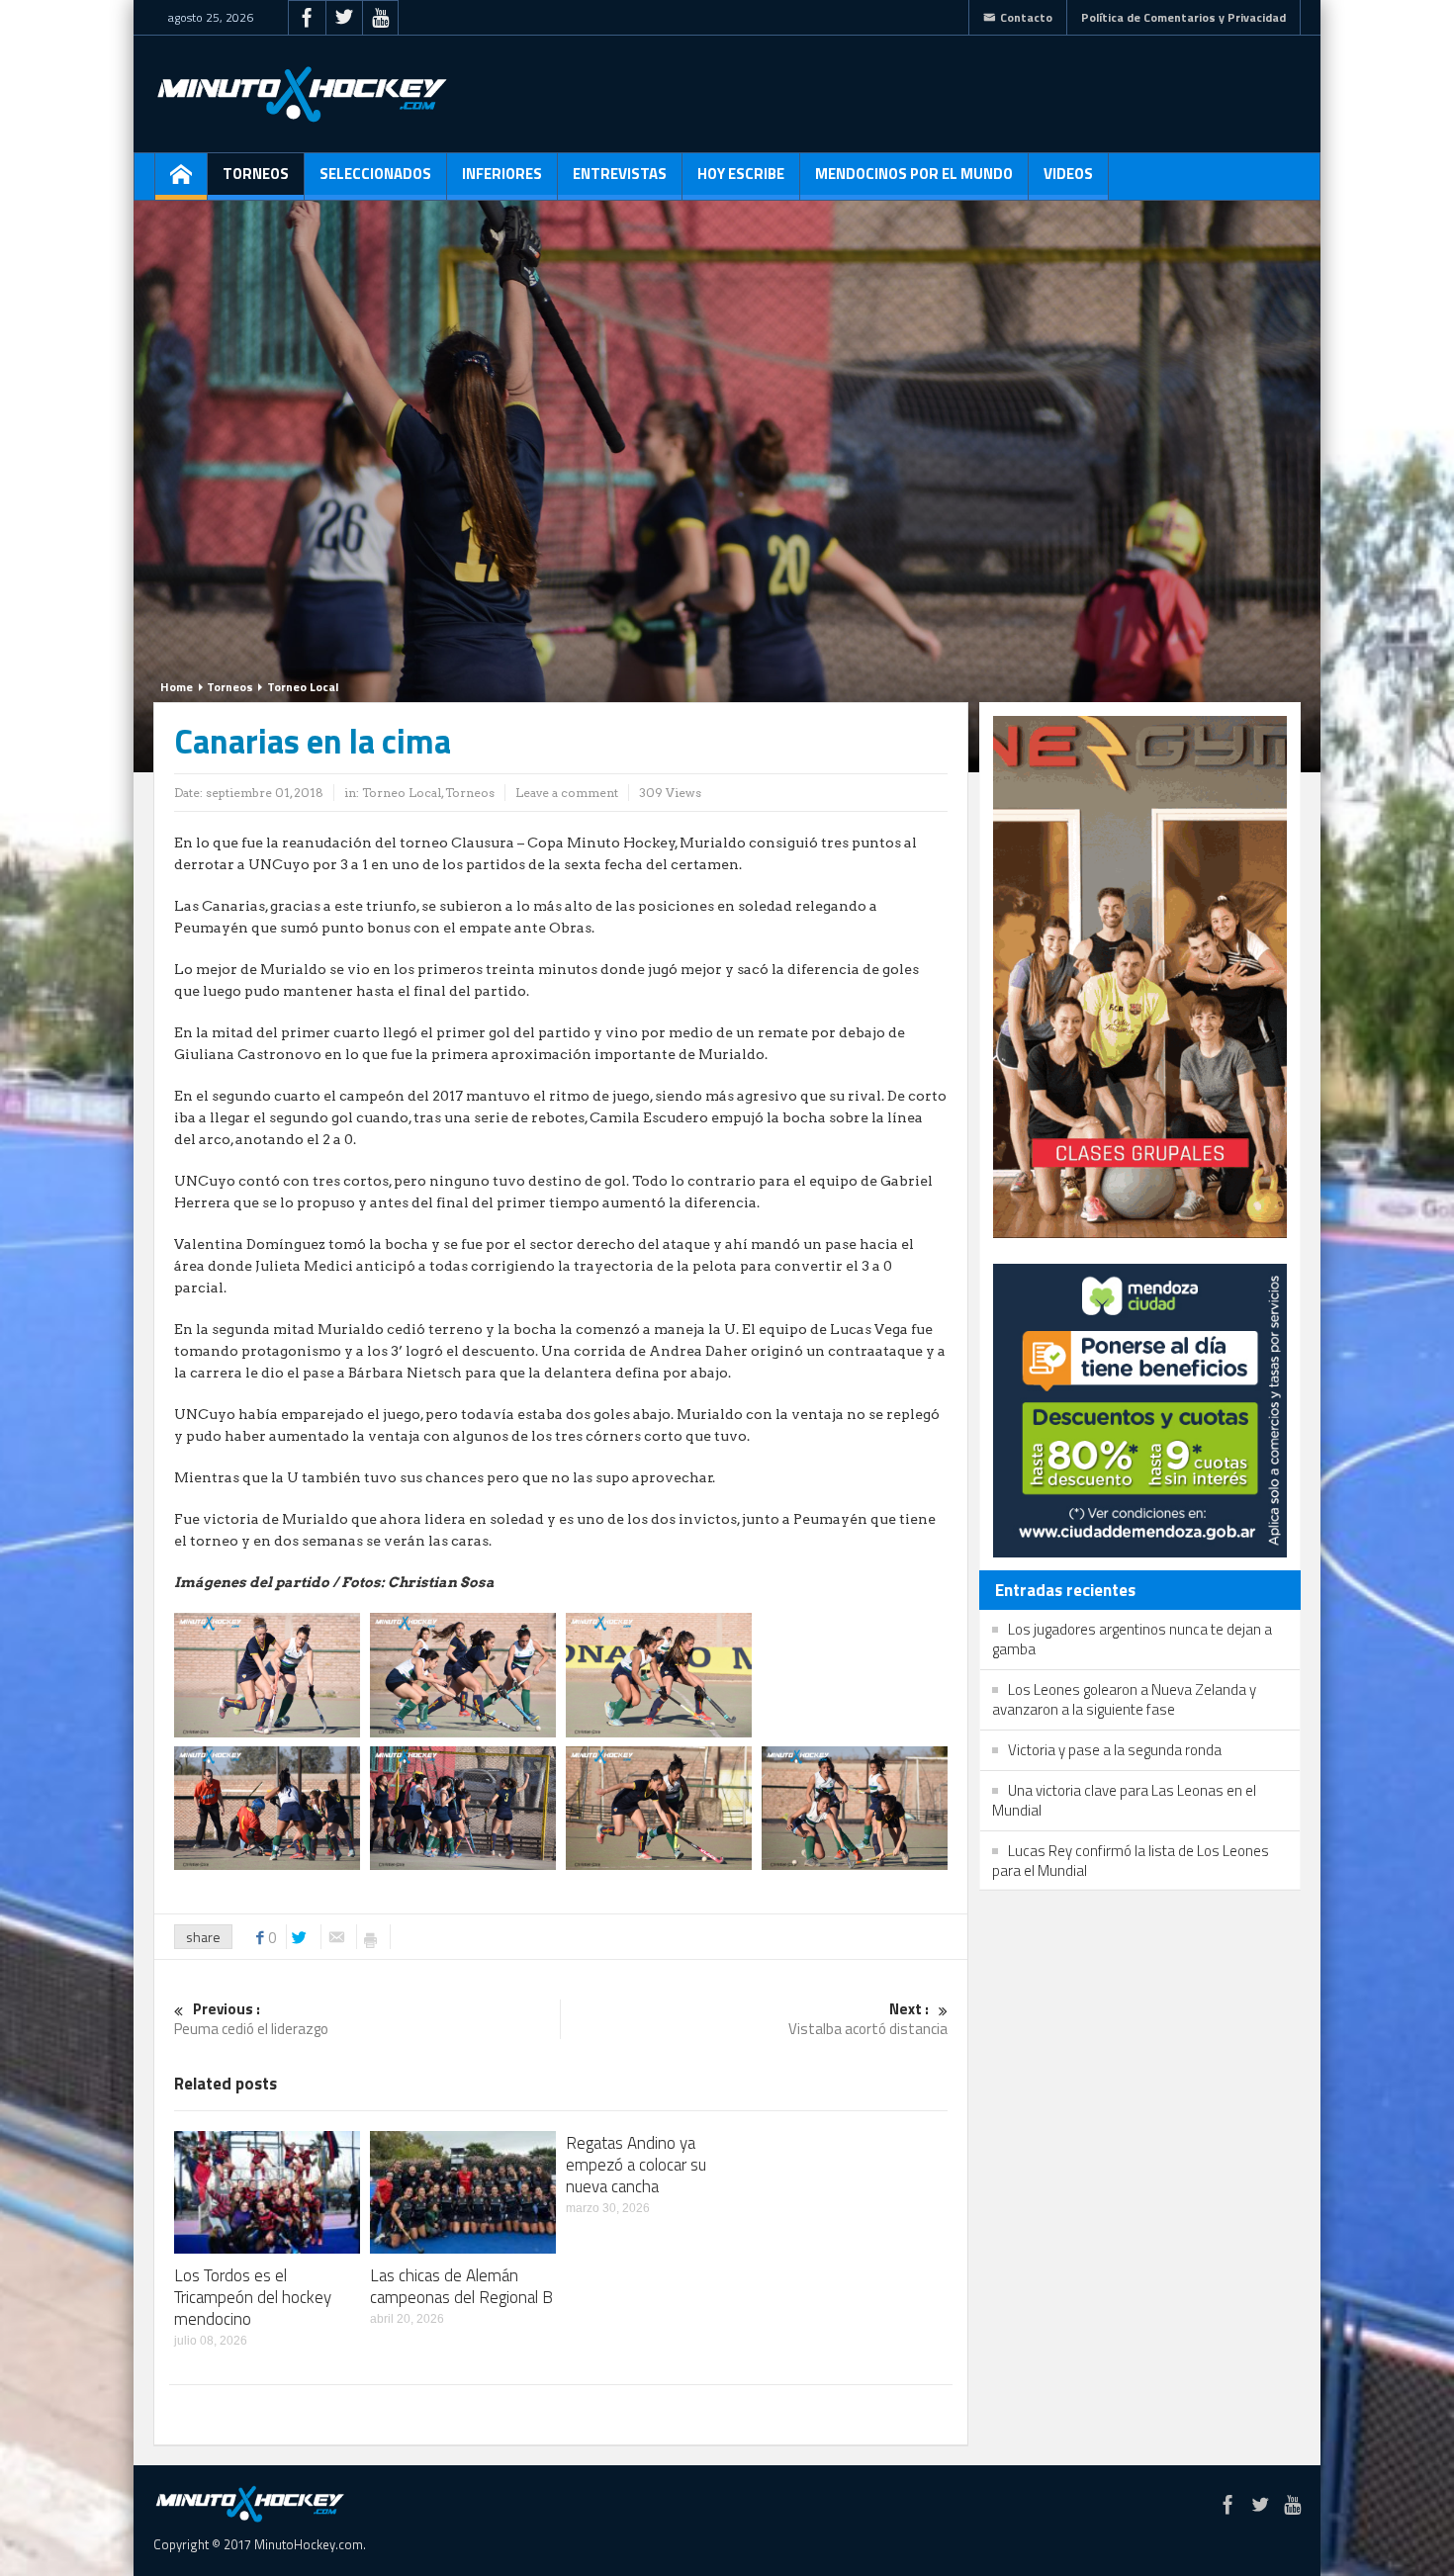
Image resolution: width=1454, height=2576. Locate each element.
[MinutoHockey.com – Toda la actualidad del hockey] (302, 94)
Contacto (1026, 17)
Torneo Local (303, 687)
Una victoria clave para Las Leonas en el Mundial (1124, 1800)
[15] (659, 1673)
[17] (855, 1807)
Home (177, 687)
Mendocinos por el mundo (914, 174)
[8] (267, 1673)
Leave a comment (567, 793)
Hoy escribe (741, 174)
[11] (463, 1807)
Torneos (256, 174)
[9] (463, 1673)
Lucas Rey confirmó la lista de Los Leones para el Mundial (1131, 1861)
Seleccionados (375, 174)
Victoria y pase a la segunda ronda (1115, 1750)
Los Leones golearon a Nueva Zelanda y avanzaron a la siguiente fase (1124, 1699)
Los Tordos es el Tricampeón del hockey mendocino (253, 2297)
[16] (659, 1807)
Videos (1068, 174)
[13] (855, 1673)
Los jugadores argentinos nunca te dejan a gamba (1132, 1639)
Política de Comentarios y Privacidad (1183, 17)
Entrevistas (620, 174)
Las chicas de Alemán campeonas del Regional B (461, 2286)
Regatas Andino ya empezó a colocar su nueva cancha (636, 2165)
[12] (267, 1807)
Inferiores (502, 174)
